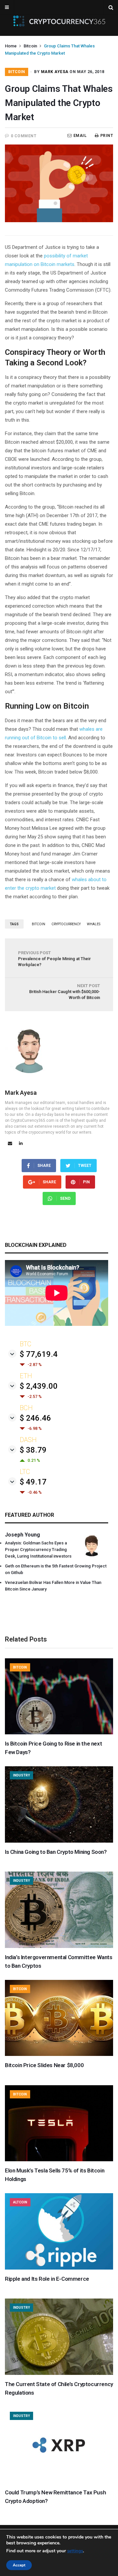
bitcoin (39, 924)
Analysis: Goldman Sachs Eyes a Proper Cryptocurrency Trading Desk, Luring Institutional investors (38, 1550)
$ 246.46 (35, 1418)
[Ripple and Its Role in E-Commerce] (59, 2268)
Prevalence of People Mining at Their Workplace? (54, 959)
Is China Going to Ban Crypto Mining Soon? (56, 1852)
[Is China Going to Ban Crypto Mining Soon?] (59, 1841)
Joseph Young (22, 1535)
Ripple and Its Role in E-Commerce (47, 2279)
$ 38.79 (33, 1450)
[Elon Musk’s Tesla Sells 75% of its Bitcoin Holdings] (59, 2160)
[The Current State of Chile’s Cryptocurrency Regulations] (59, 2373)
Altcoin (20, 2202)
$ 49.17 (33, 1482)
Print (107, 136)
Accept (19, 2565)
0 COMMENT (24, 136)
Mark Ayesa (55, 72)
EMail (80, 136)
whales (94, 924)
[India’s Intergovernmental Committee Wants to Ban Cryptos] (59, 1946)
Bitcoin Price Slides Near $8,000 (44, 2065)
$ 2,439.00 (39, 1386)
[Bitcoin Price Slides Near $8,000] (59, 2054)
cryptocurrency (66, 924)
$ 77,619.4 (39, 1354)
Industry (21, 1775)
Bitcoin (30, 46)
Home (11, 46)
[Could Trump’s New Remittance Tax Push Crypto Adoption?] (59, 2482)
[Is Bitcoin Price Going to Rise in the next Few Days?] (59, 1733)
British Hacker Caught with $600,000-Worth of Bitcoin (65, 992)
